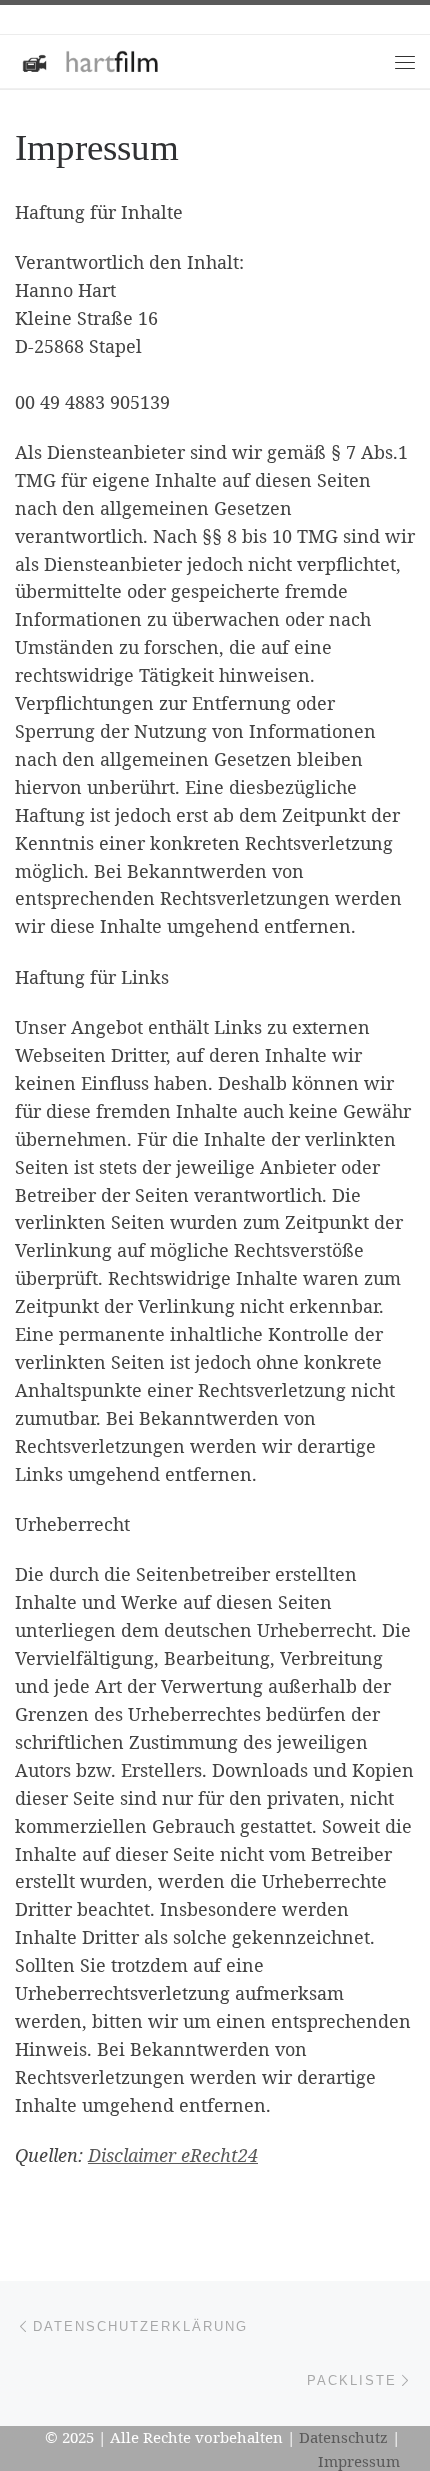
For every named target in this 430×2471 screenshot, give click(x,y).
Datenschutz (343, 2437)
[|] (89, 59)
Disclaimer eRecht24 (173, 2155)
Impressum (359, 2461)
